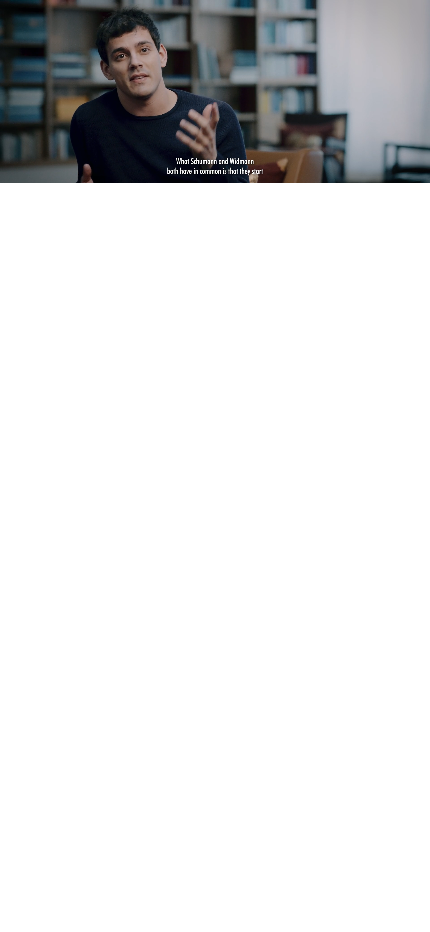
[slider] (214, 167)
